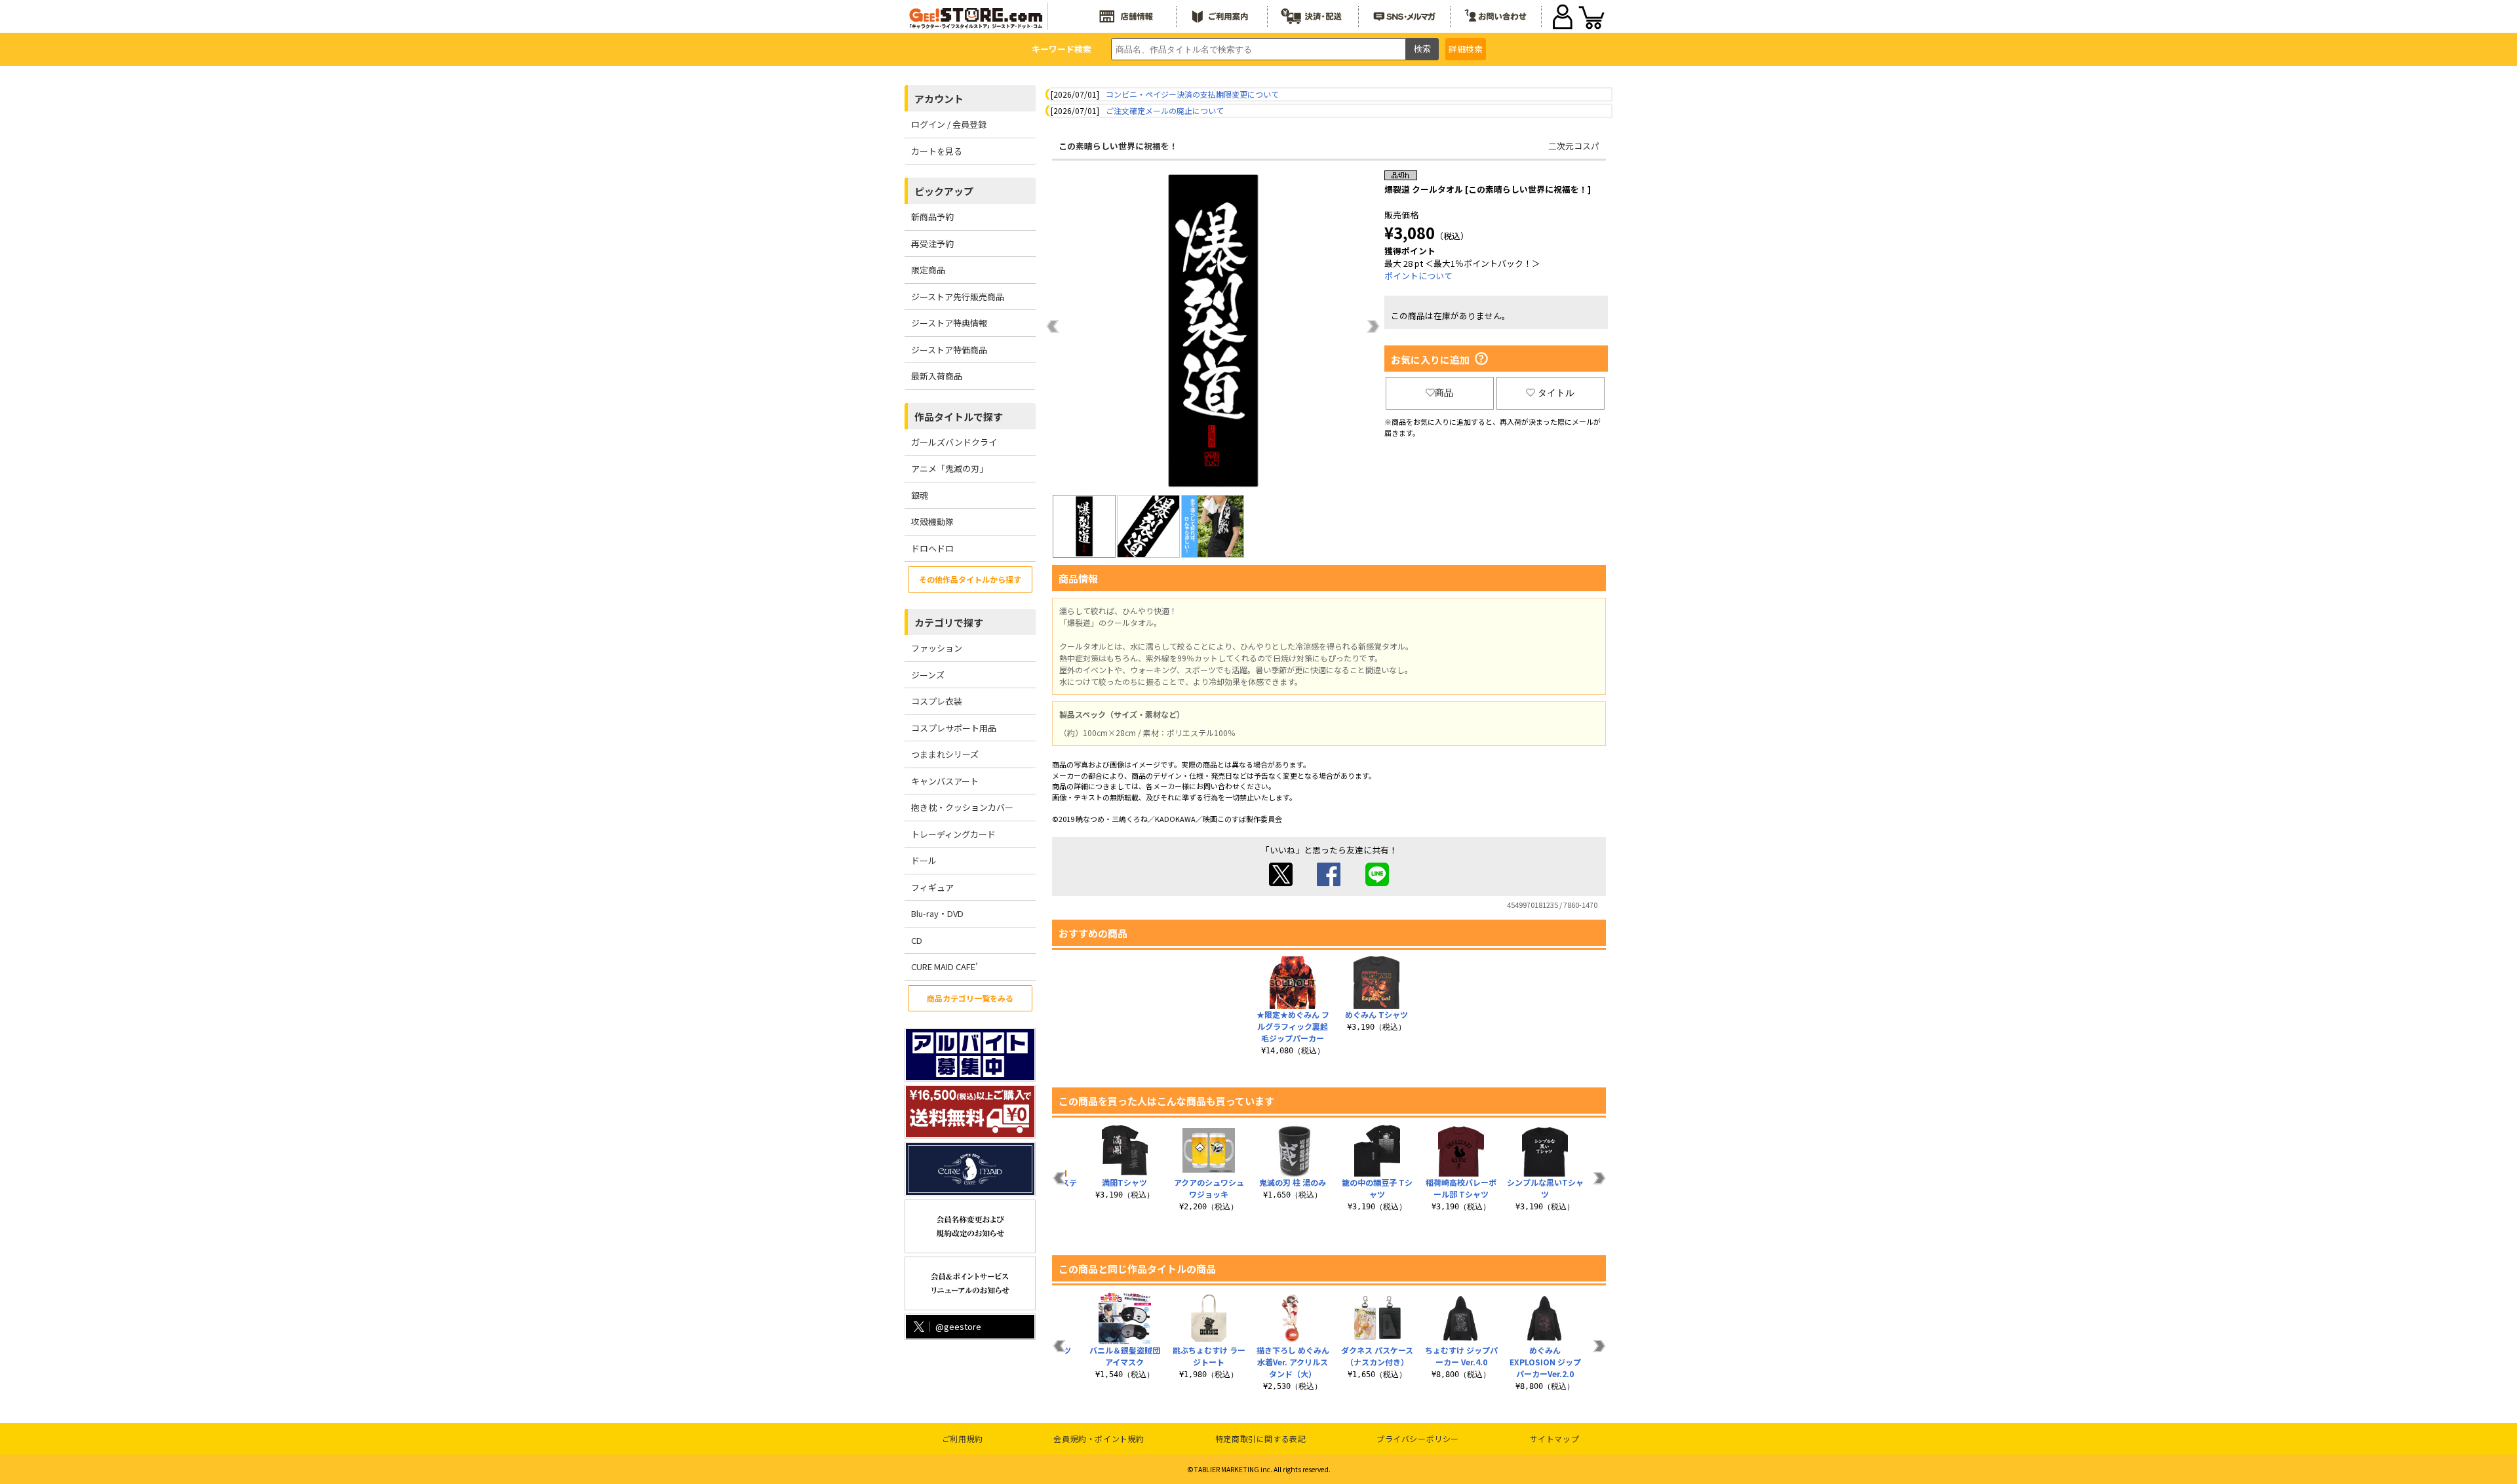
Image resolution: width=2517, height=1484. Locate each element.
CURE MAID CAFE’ (945, 967)
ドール (924, 860)
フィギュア (932, 887)
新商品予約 (932, 217)
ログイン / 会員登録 (949, 124)
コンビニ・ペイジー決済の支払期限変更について (1192, 94)
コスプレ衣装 (937, 701)
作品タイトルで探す (959, 417)
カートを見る (937, 151)
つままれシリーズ (945, 754)
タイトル (1556, 393)
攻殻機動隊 (932, 521)
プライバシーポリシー (1418, 1438)
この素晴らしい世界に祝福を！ (1118, 146)
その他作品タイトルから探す (970, 579)
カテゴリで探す (949, 622)
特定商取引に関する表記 (1261, 1438)
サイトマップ (1555, 1438)
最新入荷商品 (937, 376)
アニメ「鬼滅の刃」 (949, 468)
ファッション (937, 648)
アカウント (939, 99)
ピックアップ (944, 191)
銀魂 (920, 495)
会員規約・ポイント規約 (1099, 1438)
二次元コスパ (1574, 146)
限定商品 (928, 270)
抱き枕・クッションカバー (962, 807)
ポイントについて (1418, 276)
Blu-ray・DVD (937, 913)
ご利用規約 (963, 1438)
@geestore (958, 1326)
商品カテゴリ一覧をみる (970, 998)
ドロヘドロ (932, 548)
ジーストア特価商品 (949, 350)
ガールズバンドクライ (954, 442)
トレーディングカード (953, 834)
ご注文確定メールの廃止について (1165, 110)
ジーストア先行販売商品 (958, 297)
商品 (1444, 393)
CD (917, 940)
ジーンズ (928, 675)
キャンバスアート (945, 781)
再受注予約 (932, 244)
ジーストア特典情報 (949, 323)
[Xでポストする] (1281, 883)
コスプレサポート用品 (954, 728)
